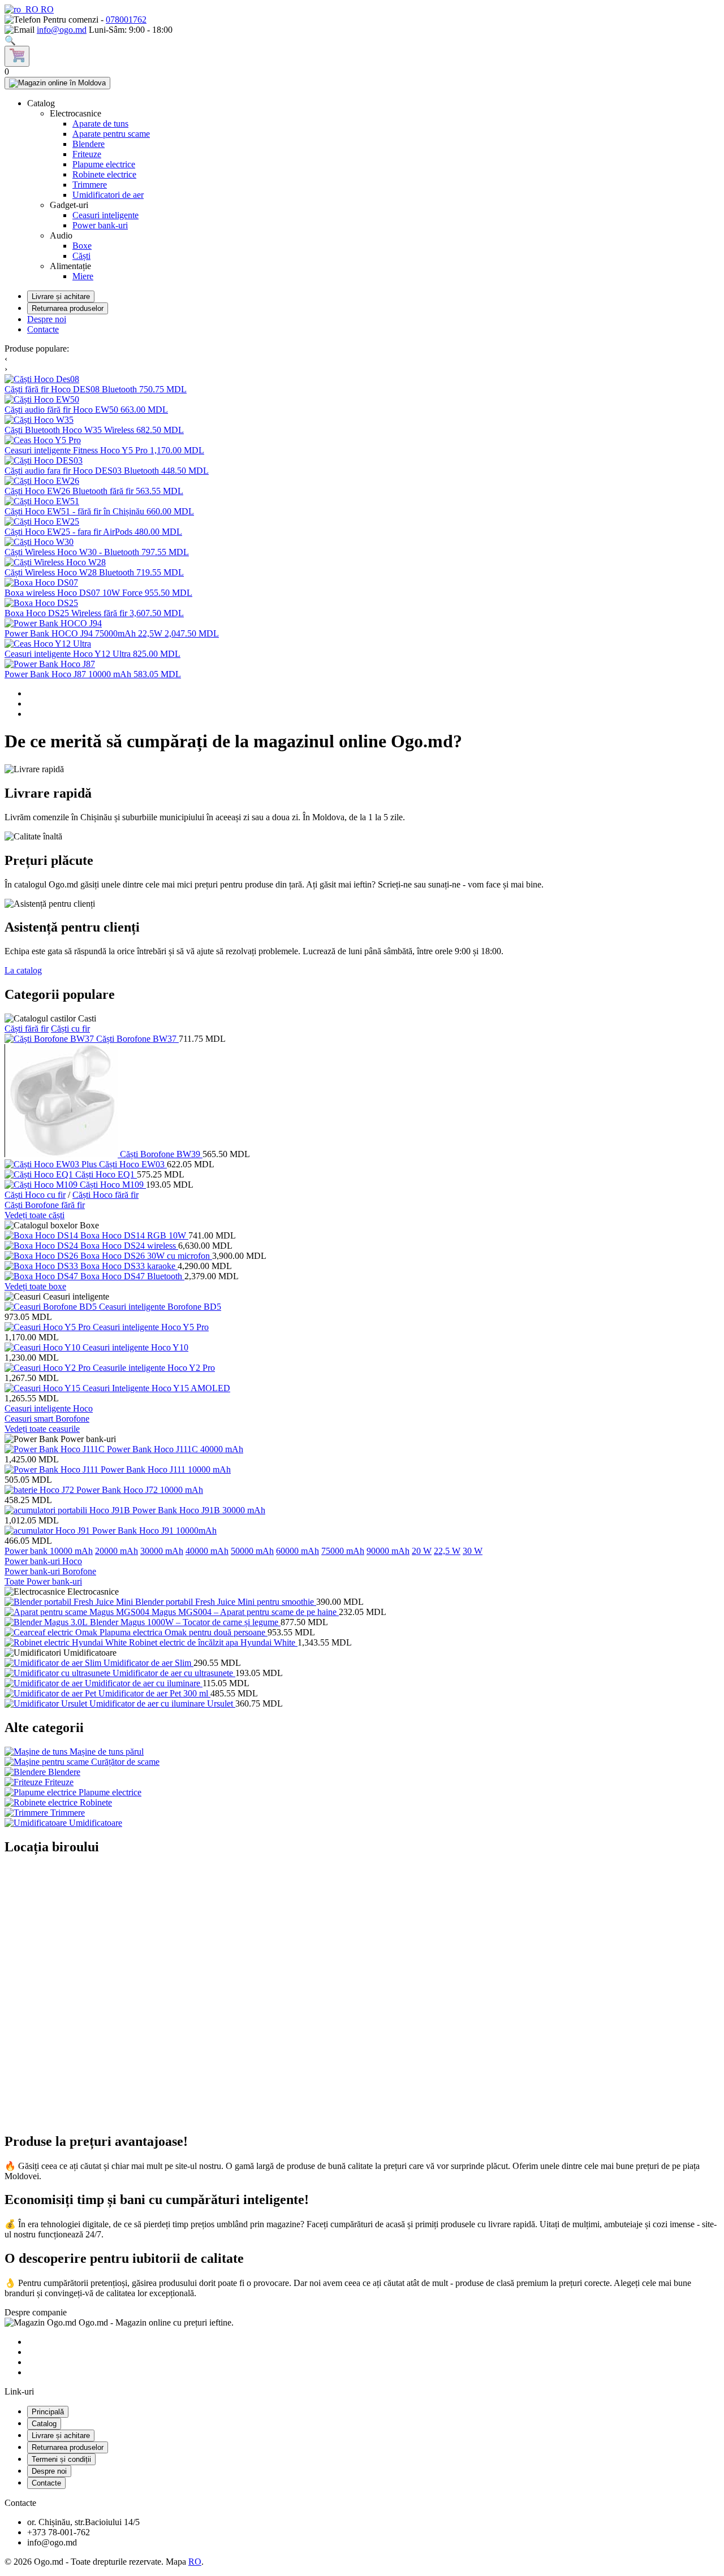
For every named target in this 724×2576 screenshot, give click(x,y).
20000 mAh (117, 1551)
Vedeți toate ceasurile (42, 1429)
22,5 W (447, 1551)
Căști (81, 256)
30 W (473, 1551)
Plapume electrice (104, 164)
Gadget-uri (69, 205)
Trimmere (90, 185)
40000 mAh (207, 1551)
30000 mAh (162, 1551)
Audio (61, 235)
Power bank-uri (100, 225)
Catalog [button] (41, 103)
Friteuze (87, 154)
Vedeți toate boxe (35, 1286)
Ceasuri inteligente (105, 215)
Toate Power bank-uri (43, 1581)
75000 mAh (343, 1551)
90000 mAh (388, 1551)
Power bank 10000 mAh (49, 1551)
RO (46, 9)
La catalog (23, 970)
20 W (422, 1551)
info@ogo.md (62, 30)
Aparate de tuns (100, 124)
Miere (83, 276)
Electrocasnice (76, 113)
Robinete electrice (104, 174)
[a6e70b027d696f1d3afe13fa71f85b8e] (17, 56)
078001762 (126, 20)
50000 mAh (252, 1551)
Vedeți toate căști (35, 1215)
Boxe (82, 246)
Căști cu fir (70, 1029)
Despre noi (47, 319)
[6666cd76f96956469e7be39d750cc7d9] (57, 83)
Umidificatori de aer (108, 195)
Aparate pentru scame (111, 134)
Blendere (89, 144)
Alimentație (70, 266)
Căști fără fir (27, 1029)
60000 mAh (298, 1551)
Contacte (43, 329)
